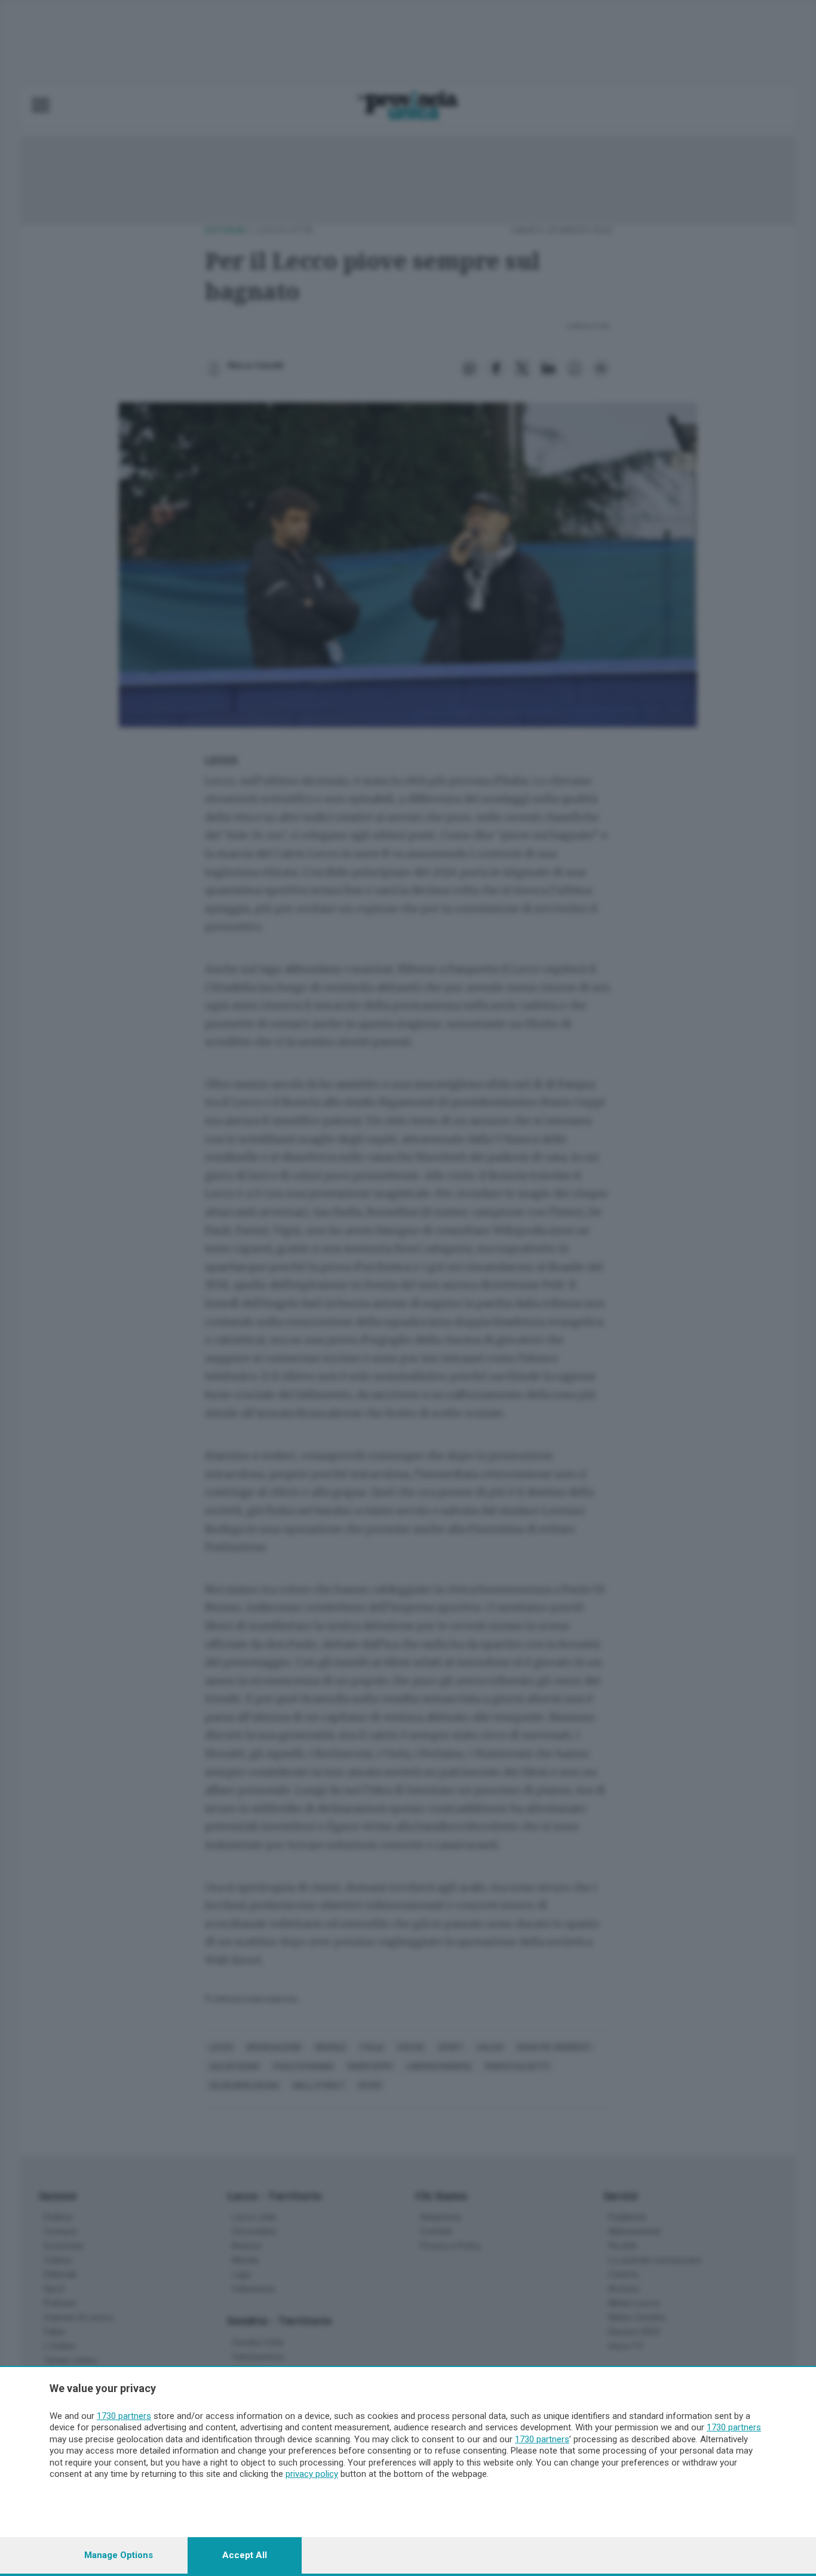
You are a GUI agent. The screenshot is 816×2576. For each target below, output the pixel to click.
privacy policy (312, 2474)
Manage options (119, 2555)
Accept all (245, 2555)
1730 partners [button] (124, 2416)
